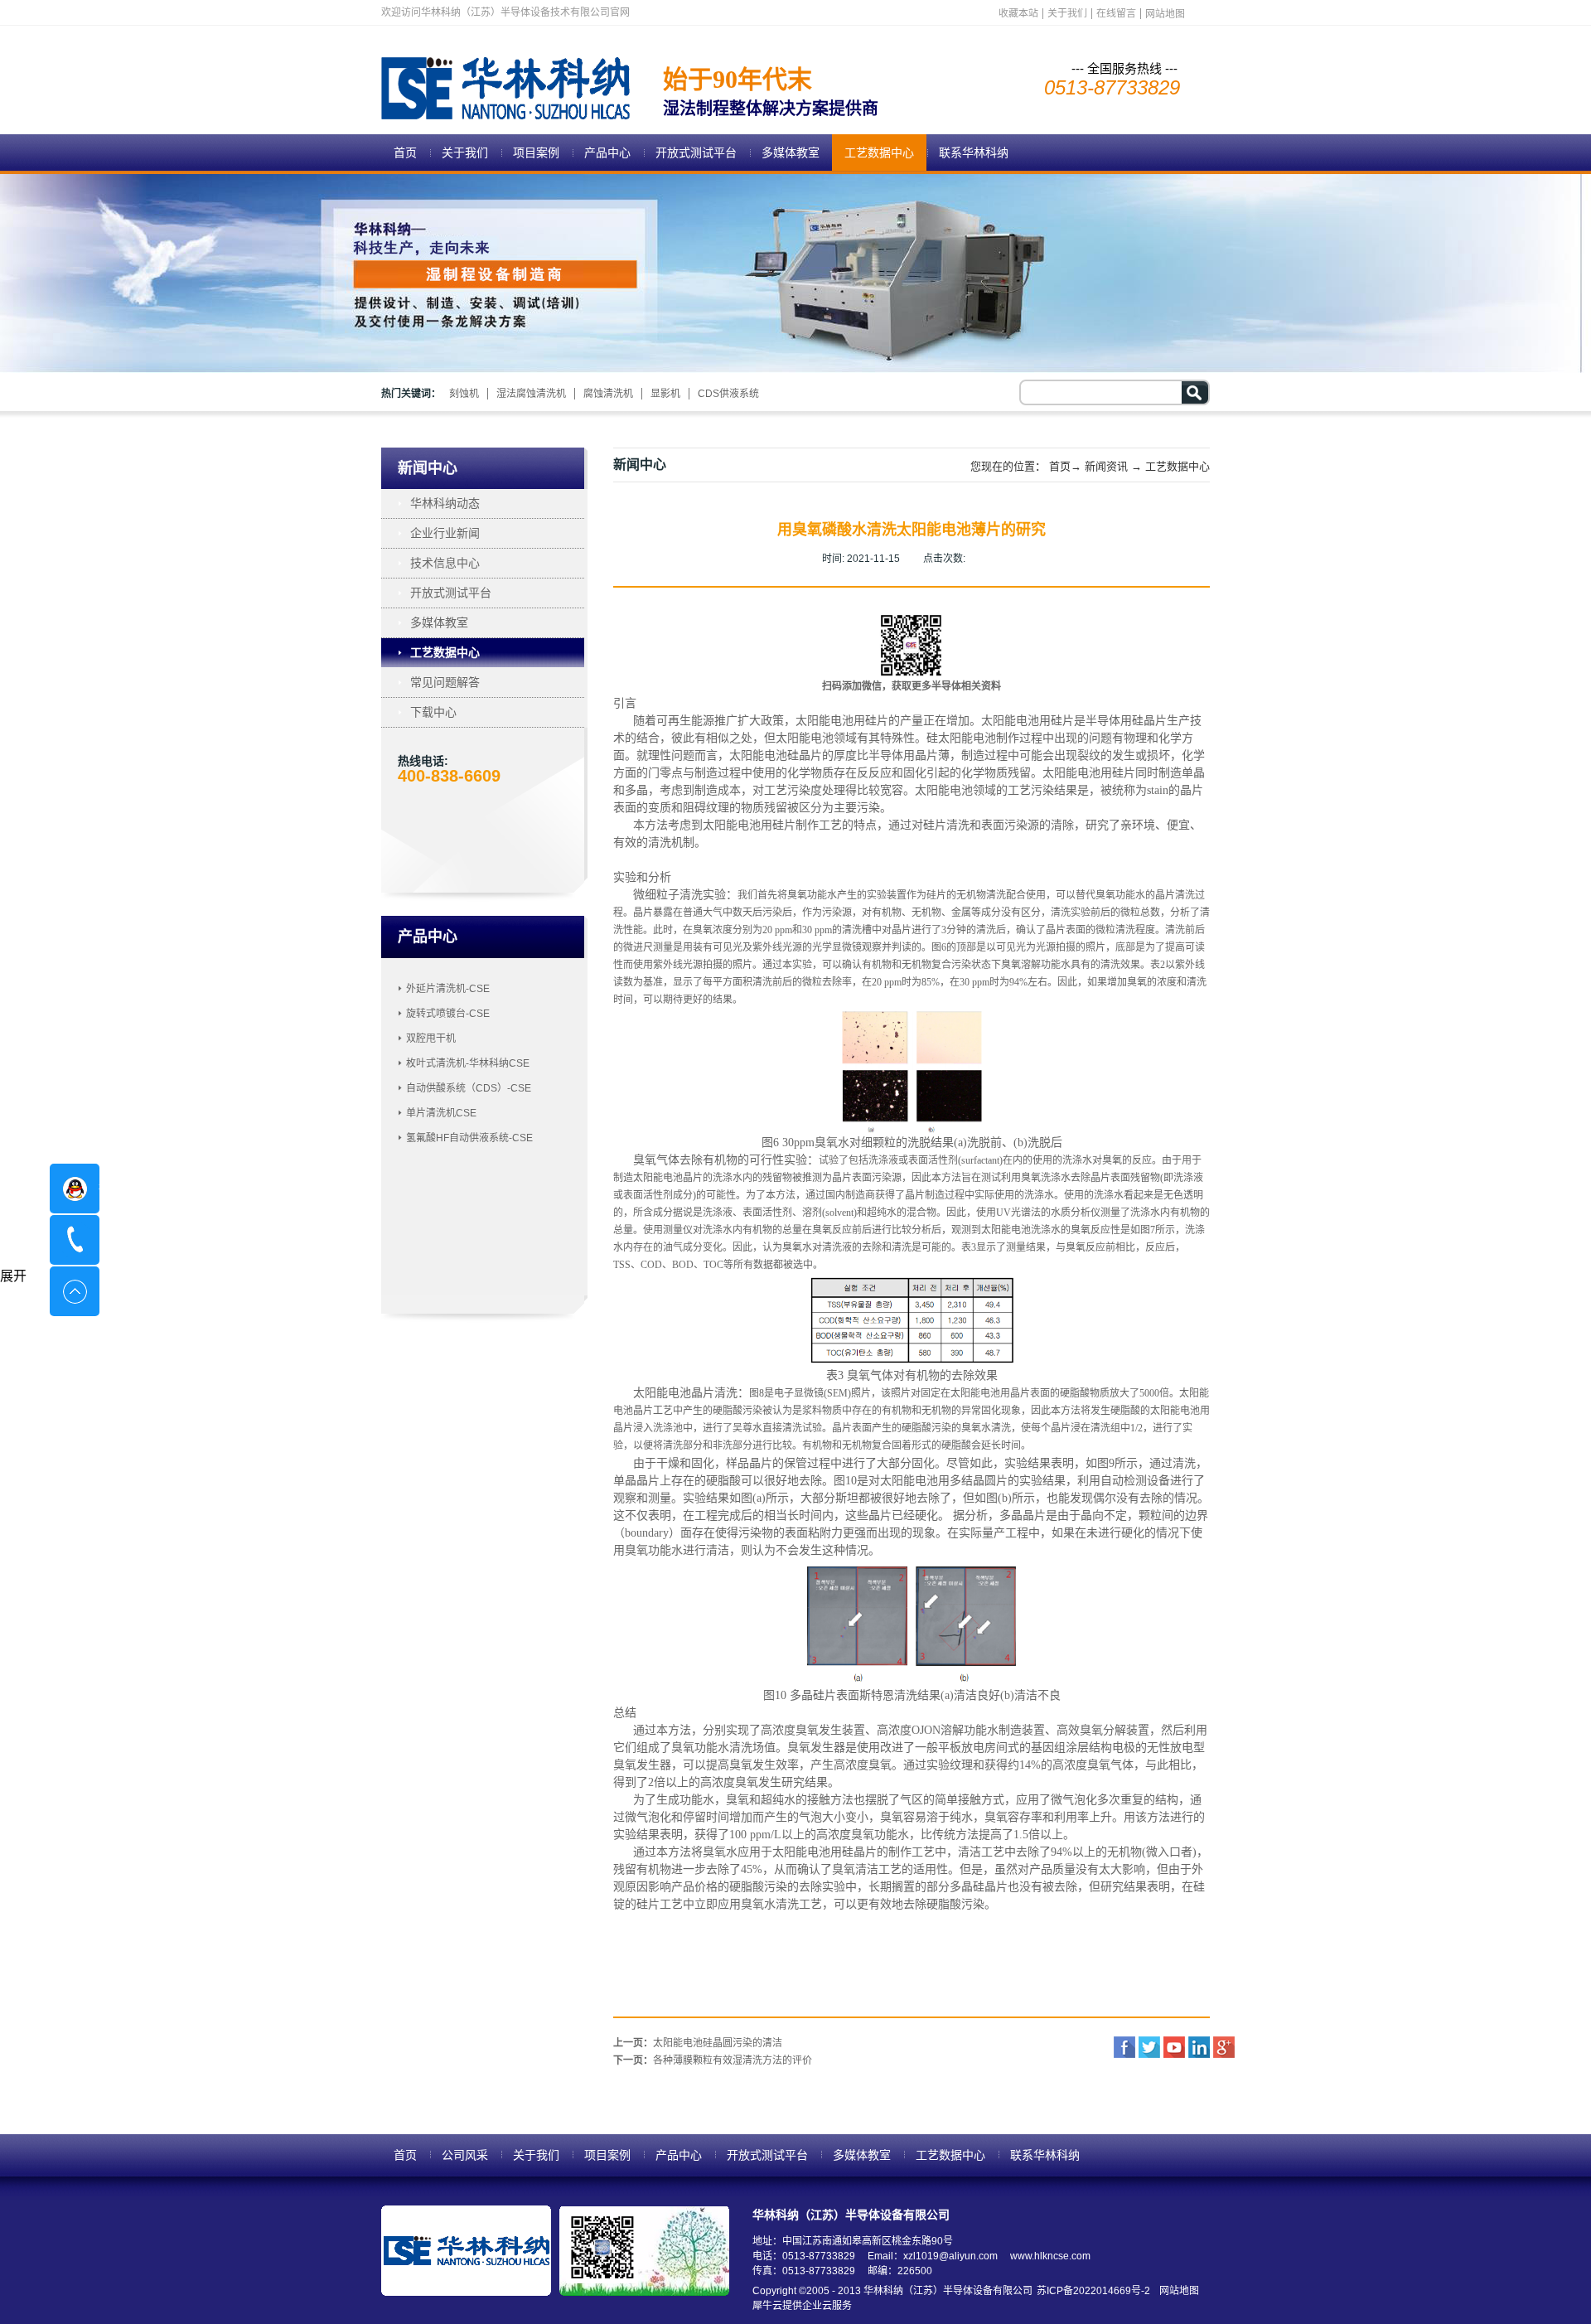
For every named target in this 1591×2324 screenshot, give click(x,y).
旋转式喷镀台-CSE (448, 1014)
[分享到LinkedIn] (1199, 2047)
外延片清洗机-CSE (448, 989)
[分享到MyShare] (1174, 2047)
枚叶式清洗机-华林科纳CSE (468, 1063)
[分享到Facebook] (1124, 2047)
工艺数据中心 (1178, 466)
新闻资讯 (1106, 466)
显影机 (665, 394)
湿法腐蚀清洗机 (531, 394)
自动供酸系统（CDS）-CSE (469, 1088)
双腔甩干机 (431, 1039)
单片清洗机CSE (441, 1113)
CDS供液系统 (728, 394)
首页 (405, 153)
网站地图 (1177, 2291)
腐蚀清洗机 (608, 394)
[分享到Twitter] (1149, 2047)
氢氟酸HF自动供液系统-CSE (469, 1138)
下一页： (713, 2060)
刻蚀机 (464, 394)
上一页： (698, 2043)
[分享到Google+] (1224, 2047)
